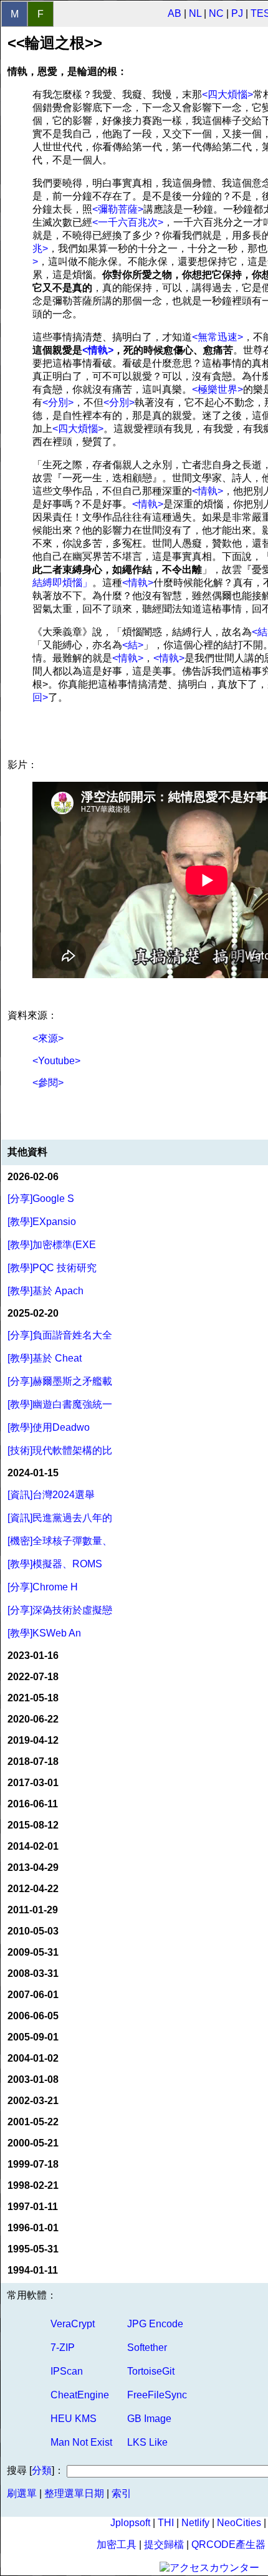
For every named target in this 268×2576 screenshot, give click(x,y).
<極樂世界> (218, 389)
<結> (133, 645)
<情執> (98, 350)
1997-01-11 (33, 2207)
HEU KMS (74, 2419)
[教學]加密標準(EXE (52, 1245)
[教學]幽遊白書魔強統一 (60, 1404)
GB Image (149, 2419)
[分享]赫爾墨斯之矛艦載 (60, 1381)
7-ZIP (63, 2348)
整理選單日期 (74, 2493)
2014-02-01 (33, 1846)
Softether (147, 2348)
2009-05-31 (33, 1952)
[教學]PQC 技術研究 (52, 1268)
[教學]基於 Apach (45, 1291)
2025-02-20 (33, 1313)
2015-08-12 (33, 1825)
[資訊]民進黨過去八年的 (60, 1518)
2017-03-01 (33, 1783)
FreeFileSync (157, 2395)
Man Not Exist (81, 2442)
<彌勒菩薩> (118, 209)
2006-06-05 (33, 2016)
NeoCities (239, 2523)
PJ (237, 13)
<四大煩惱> (227, 94)
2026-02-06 (33, 1177)
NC (216, 13)
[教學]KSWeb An (44, 1633)
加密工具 (117, 2545)
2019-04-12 (33, 1740)
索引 (122, 2493)
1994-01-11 (33, 2270)
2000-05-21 (33, 2143)
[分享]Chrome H (43, 1587)
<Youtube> (56, 1061)
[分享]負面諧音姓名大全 (60, 1335)
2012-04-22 (33, 1889)
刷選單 (22, 2493)
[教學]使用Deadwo (49, 1427)
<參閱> (48, 1083)
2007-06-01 (33, 1995)
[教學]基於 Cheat (45, 1358)
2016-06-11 (33, 1804)
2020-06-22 (33, 1719)
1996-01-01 (33, 2228)
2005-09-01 (33, 2037)
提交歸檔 (164, 2545)
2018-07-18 (33, 1761)
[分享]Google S (41, 1199)
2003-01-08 (33, 2079)
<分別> (58, 402)
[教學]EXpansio (42, 1222)
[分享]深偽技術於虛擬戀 (60, 1610)
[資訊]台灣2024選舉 (51, 1495)
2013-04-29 (33, 1867)
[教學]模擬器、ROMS (55, 1564)
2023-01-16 (33, 1656)
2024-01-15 (33, 1473)
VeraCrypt (73, 2324)
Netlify (195, 2523)
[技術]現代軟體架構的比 (60, 1450)
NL (195, 13)
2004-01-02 (33, 2058)
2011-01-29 (33, 1910)
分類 (42, 2470)
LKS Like (147, 2442)
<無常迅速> (218, 337)
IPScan (67, 2371)
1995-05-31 (33, 2249)
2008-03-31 (33, 1973)
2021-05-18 (33, 1698)
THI (166, 2523)
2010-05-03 (33, 1931)
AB (175, 13)
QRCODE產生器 (228, 2545)
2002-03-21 (33, 2101)
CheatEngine (80, 2395)
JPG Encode (155, 2324)
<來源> (48, 1038)
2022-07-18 (33, 1677)
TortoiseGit (151, 2371)
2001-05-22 (33, 2122)
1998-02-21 (33, 2185)
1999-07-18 (33, 2164)
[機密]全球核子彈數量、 (60, 1541)
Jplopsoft (130, 2523)
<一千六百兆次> (128, 222)
